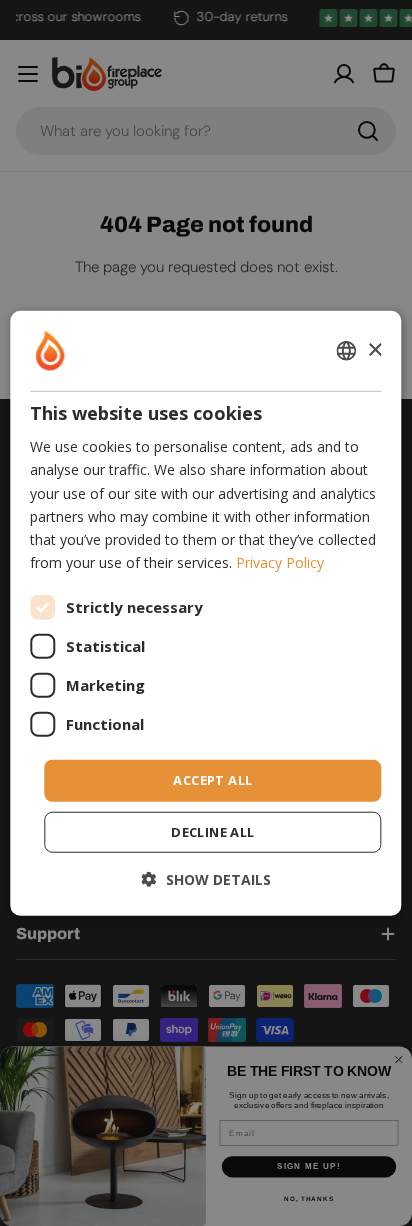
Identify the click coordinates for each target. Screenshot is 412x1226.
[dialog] (205, 613)
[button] (206, 878)
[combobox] (347, 351)
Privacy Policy (280, 562)
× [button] (374, 349)
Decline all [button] (212, 831)
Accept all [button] (212, 780)
